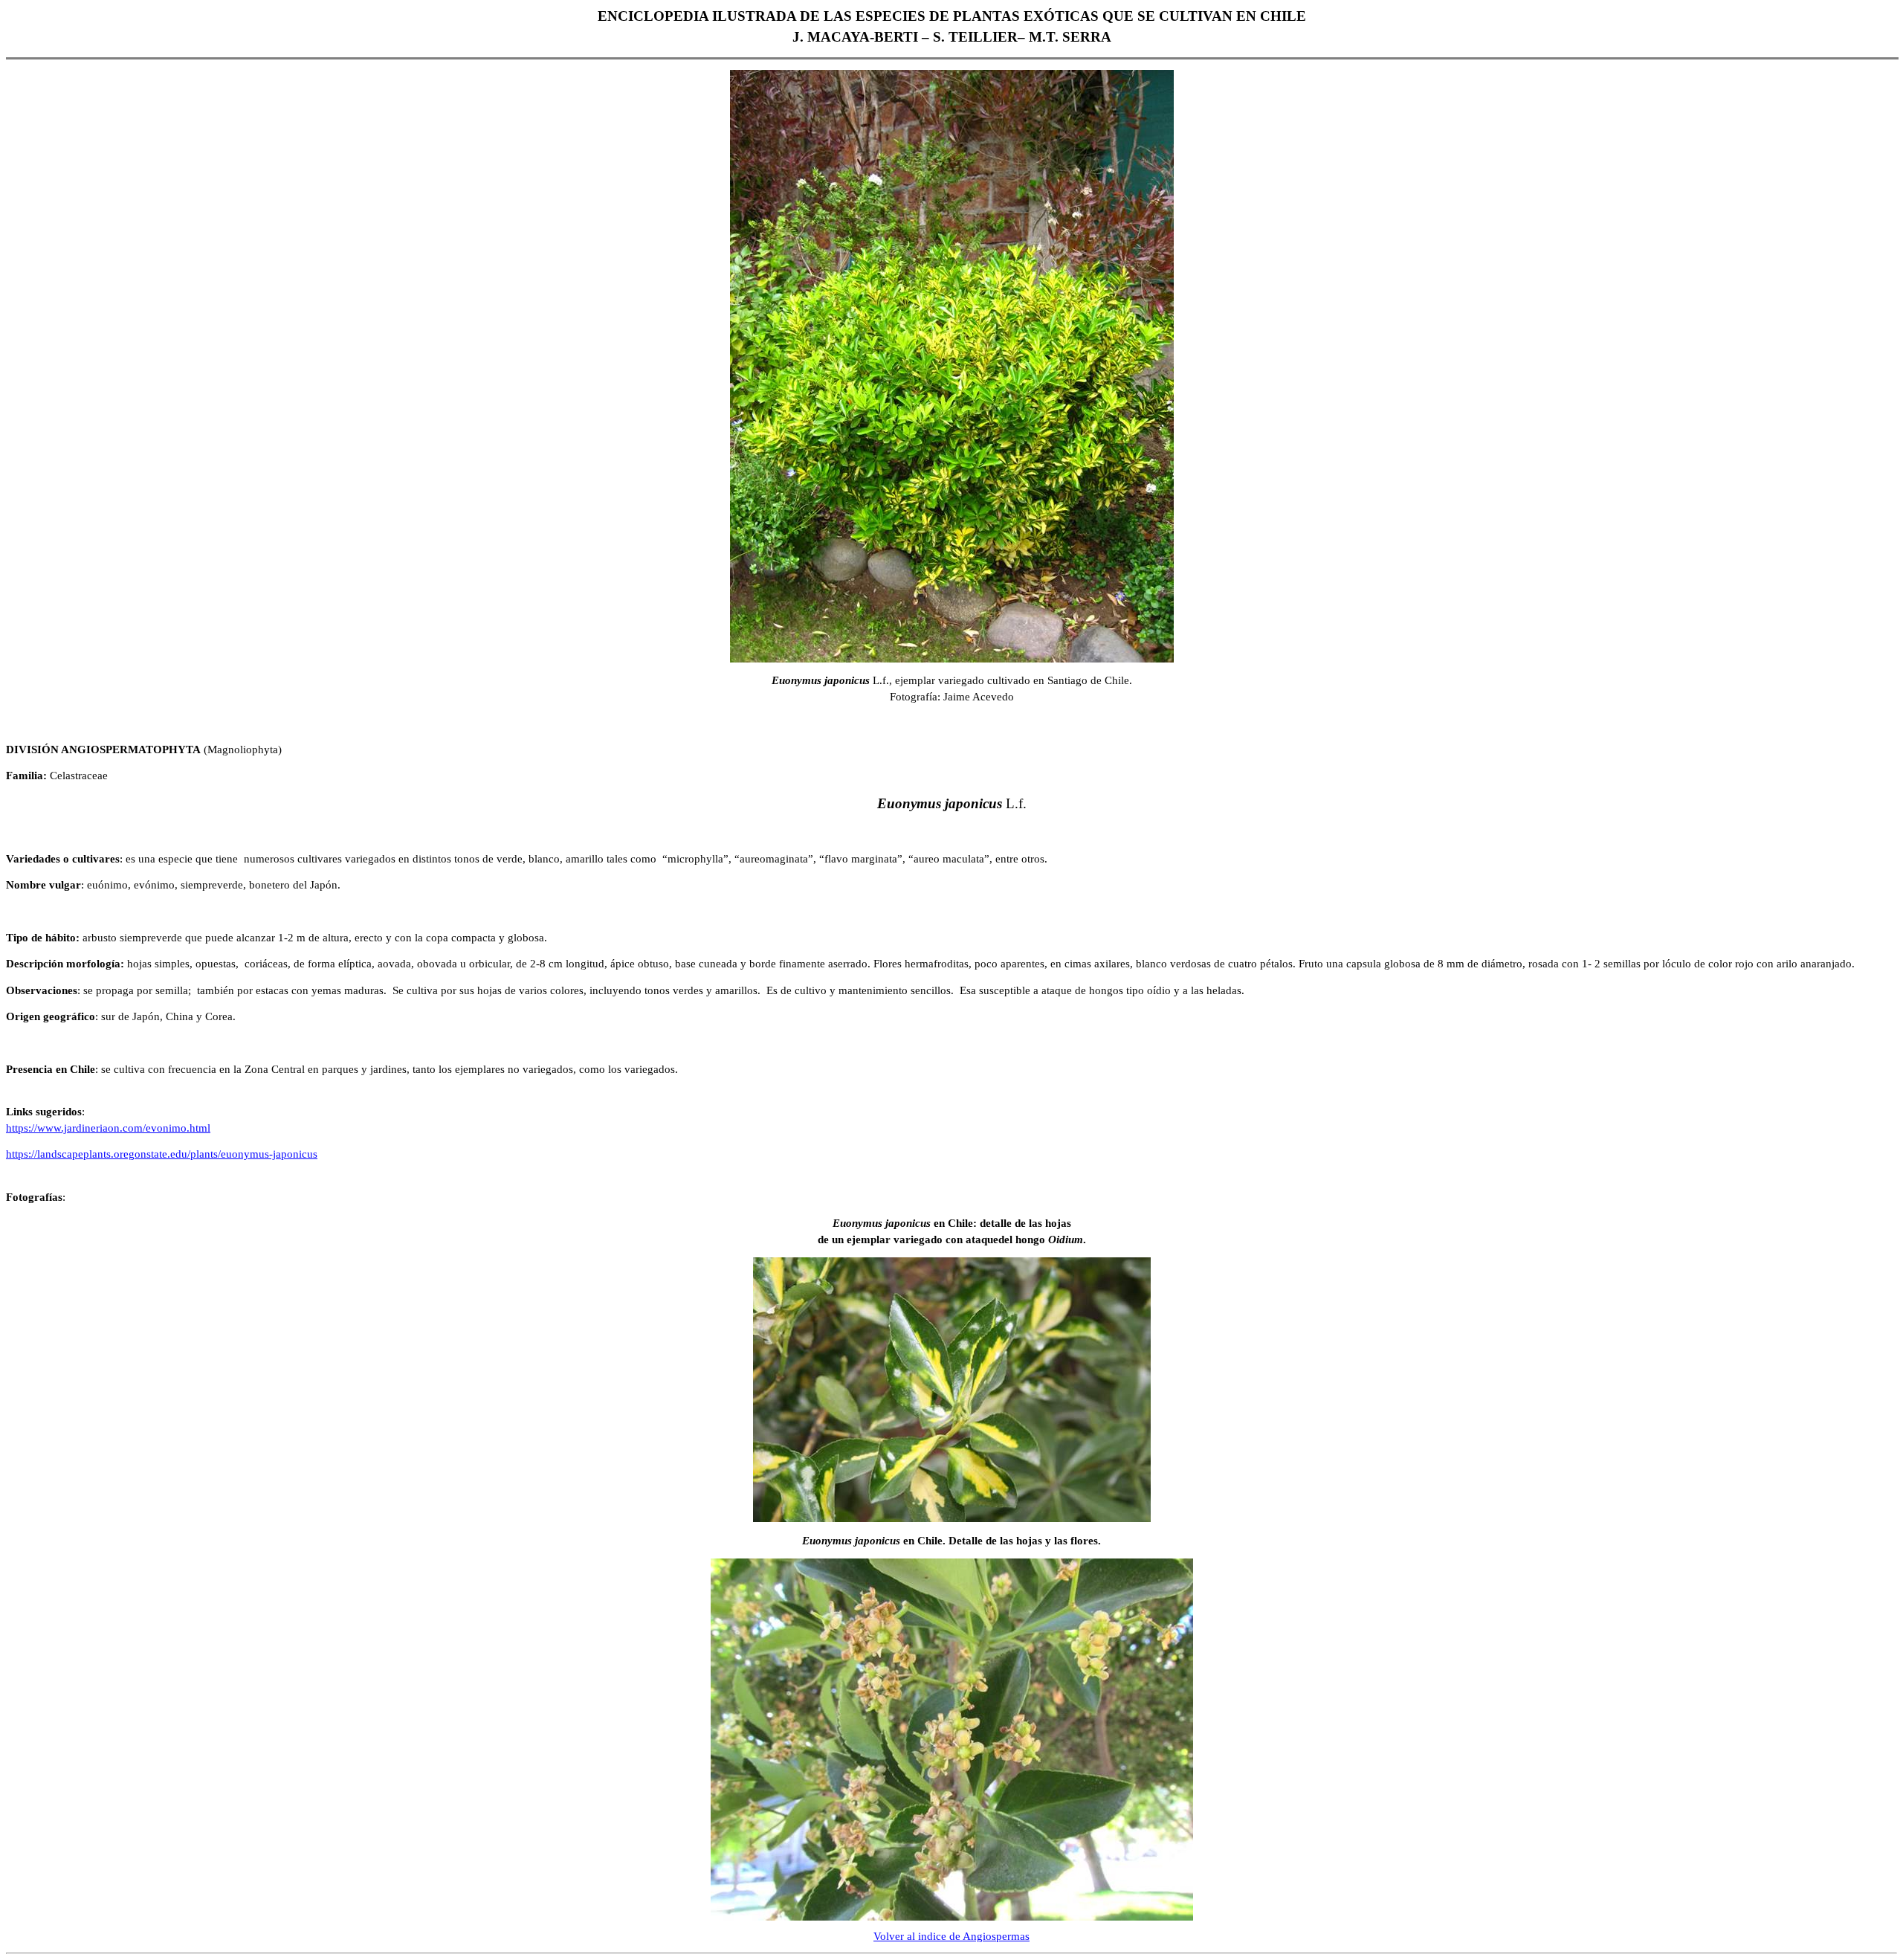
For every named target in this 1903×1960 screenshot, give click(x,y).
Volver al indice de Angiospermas (951, 1936)
